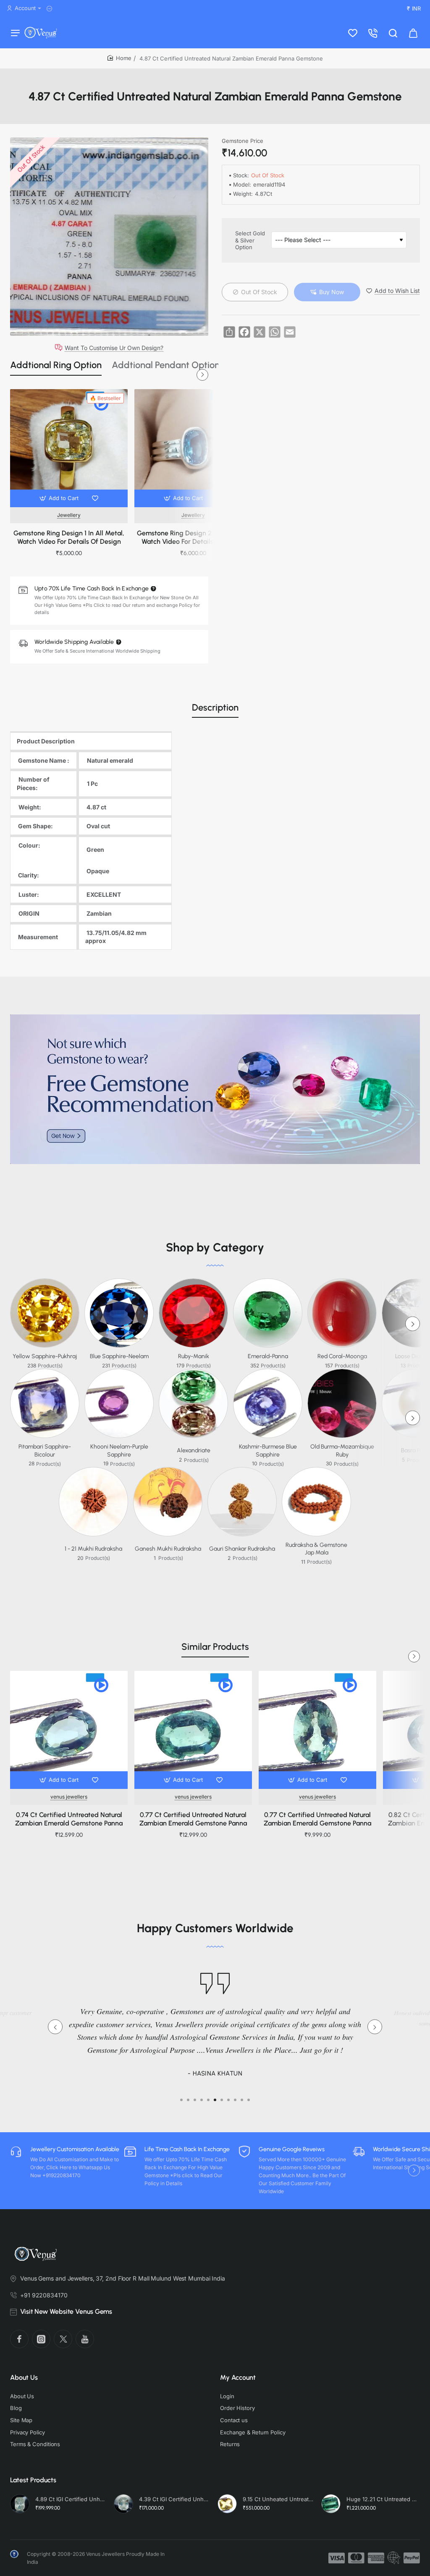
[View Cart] (413, 33)
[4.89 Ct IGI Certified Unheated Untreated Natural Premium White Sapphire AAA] (20, 2504)
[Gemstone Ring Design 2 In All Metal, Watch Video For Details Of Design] (193, 448)
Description (215, 707)
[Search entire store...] (393, 33)
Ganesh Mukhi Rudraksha (168, 1549)
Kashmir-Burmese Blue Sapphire (268, 1450)
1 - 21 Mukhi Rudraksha (93, 1549)
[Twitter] (63, 2339)
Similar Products (215, 1647)
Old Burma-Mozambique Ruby (342, 1450)
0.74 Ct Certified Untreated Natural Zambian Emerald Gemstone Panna (69, 1819)
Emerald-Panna (268, 1356)
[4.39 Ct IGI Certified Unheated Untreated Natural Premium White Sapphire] (123, 2504)
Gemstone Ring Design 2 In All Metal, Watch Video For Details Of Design (193, 537)
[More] (51, 9)
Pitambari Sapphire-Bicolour (45, 1450)
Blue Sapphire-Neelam (119, 1356)
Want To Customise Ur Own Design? (114, 348)
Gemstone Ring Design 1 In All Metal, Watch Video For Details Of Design (69, 537)
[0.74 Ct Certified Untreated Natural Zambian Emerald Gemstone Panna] (69, 1730)
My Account (238, 2377)
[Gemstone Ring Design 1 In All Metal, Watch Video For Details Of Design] (69, 448)
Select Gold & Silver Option (250, 240)
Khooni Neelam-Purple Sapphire (119, 1450)
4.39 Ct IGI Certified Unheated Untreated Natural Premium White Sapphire (174, 2499)
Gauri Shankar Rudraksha (242, 1549)
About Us (24, 2377)
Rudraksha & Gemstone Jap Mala (316, 1549)
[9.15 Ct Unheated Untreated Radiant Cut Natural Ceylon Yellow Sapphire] (227, 2504)
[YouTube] (85, 2339)
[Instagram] (41, 2339)
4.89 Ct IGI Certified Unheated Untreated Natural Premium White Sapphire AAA (71, 2499)
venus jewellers (69, 1797)
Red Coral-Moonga (342, 1356)
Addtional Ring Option (56, 365)
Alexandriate (194, 1450)
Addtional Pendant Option (166, 365)
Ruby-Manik (194, 1356)
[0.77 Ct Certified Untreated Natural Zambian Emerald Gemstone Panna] (193, 1730)
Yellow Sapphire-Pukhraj (45, 1356)
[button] (60, 498)
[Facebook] (19, 2339)
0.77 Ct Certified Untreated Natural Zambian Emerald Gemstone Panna (193, 1819)
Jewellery (69, 515)
